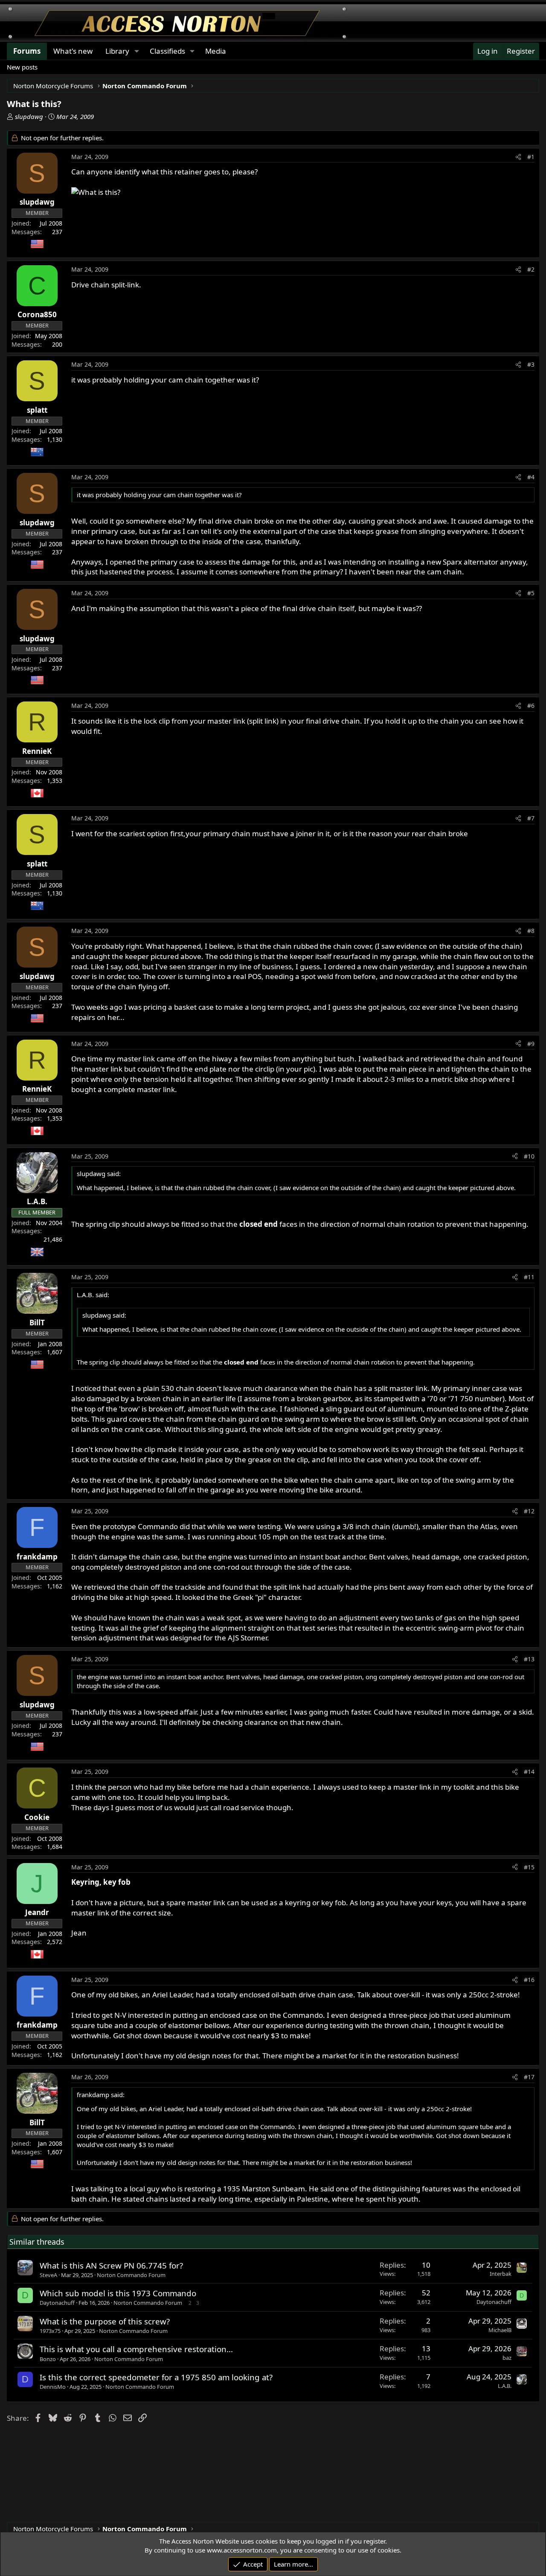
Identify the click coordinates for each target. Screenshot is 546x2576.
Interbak (501, 2274)
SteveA (48, 2275)
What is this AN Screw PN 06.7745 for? (111, 2265)
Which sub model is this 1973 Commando (118, 2293)
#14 (529, 1772)
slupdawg (29, 116)
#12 (529, 1511)
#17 (529, 2077)
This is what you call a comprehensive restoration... (136, 2349)
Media (216, 51)
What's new (73, 51)
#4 (531, 477)
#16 (529, 1980)
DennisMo (53, 2387)
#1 (531, 157)
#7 (531, 818)
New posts (22, 67)
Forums (27, 51)
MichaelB (500, 2330)
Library (117, 51)
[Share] (518, 157)
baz (507, 2358)
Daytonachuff (57, 2303)
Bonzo (48, 2359)
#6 (531, 706)
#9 (531, 1044)
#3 (531, 364)
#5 (531, 593)
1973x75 (50, 2331)
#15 (529, 1867)
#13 (529, 1659)
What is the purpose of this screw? (105, 2321)
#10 (529, 1156)
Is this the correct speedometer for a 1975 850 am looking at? (156, 2377)
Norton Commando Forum (131, 2275)
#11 (529, 1277)
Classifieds (167, 51)
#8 (531, 931)
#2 (531, 269)
